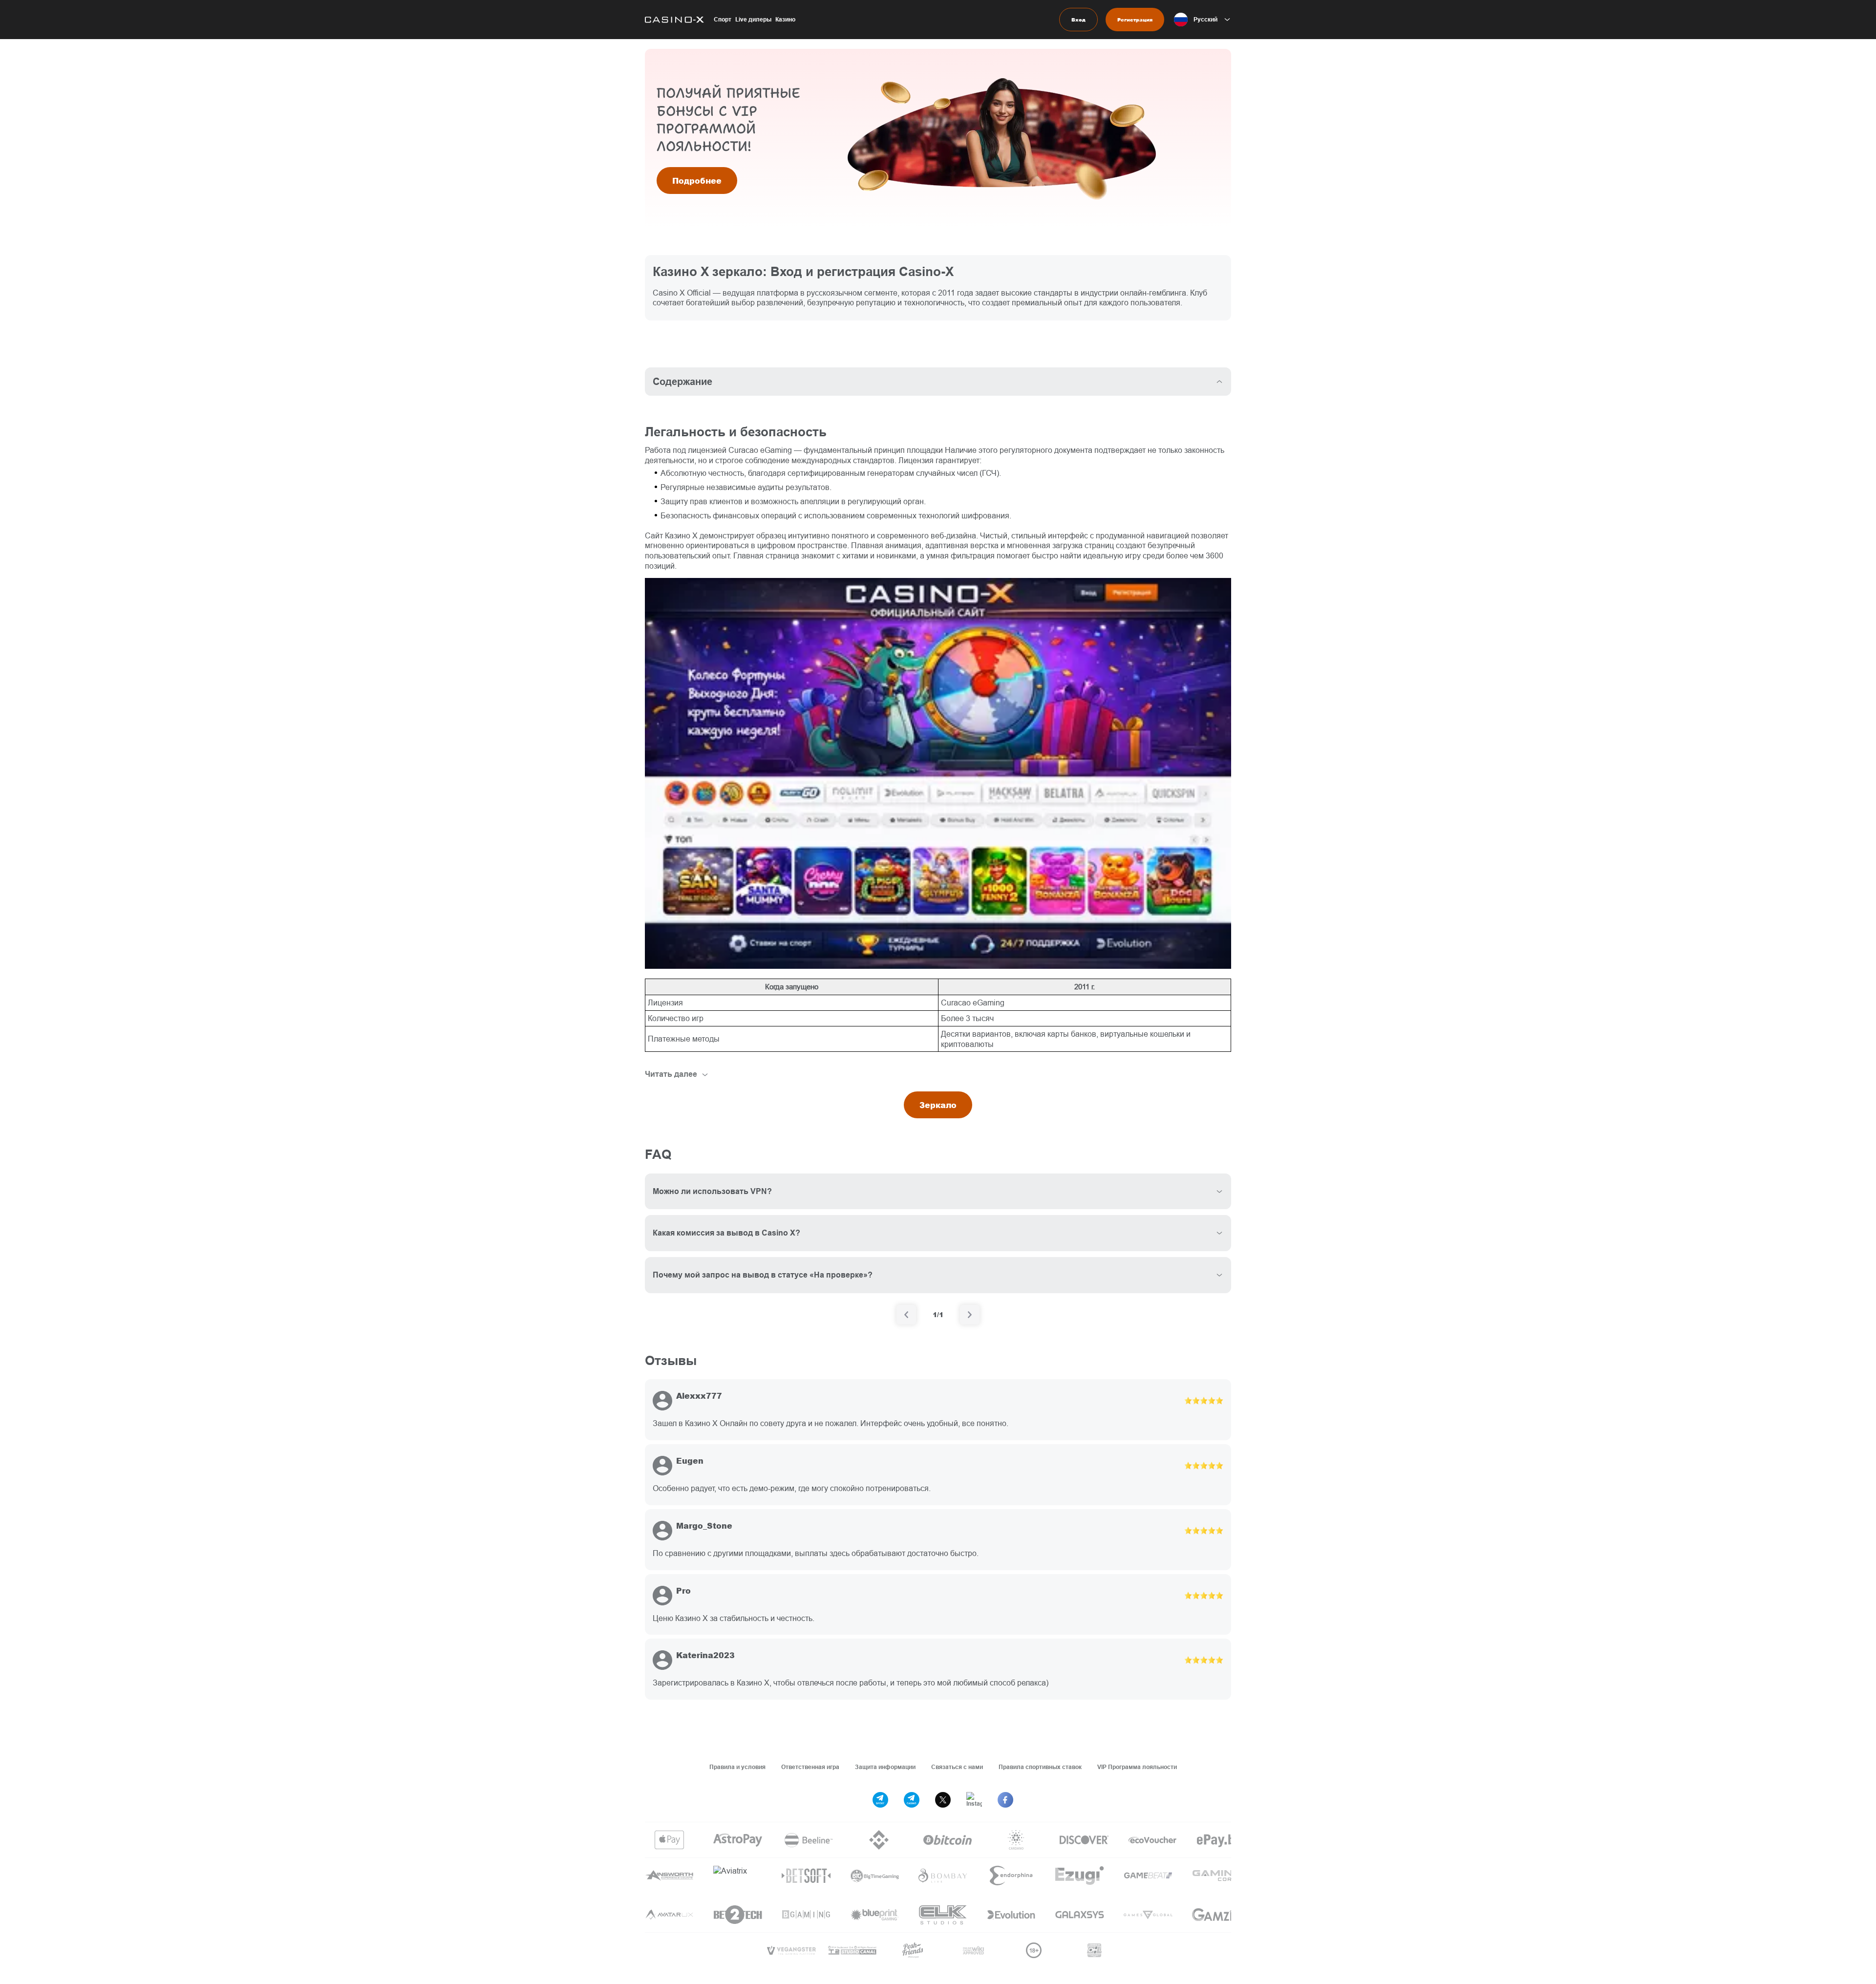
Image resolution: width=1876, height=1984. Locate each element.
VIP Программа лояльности (1137, 1767)
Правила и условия (737, 1767)
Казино (785, 19)
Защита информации (885, 1767)
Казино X (681, 535)
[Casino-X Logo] (674, 20)
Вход (1078, 20)
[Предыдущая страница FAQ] (906, 1315)
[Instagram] (974, 1800)
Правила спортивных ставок (1040, 1767)
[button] (1203, 20)
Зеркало (938, 1105)
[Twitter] (943, 1800)
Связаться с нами (957, 1767)
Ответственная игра (810, 1767)
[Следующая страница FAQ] (970, 1315)
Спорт (723, 19)
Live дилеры (753, 19)
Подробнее (697, 181)
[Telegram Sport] (880, 1800)
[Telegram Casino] (912, 1800)
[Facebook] (1005, 1800)
